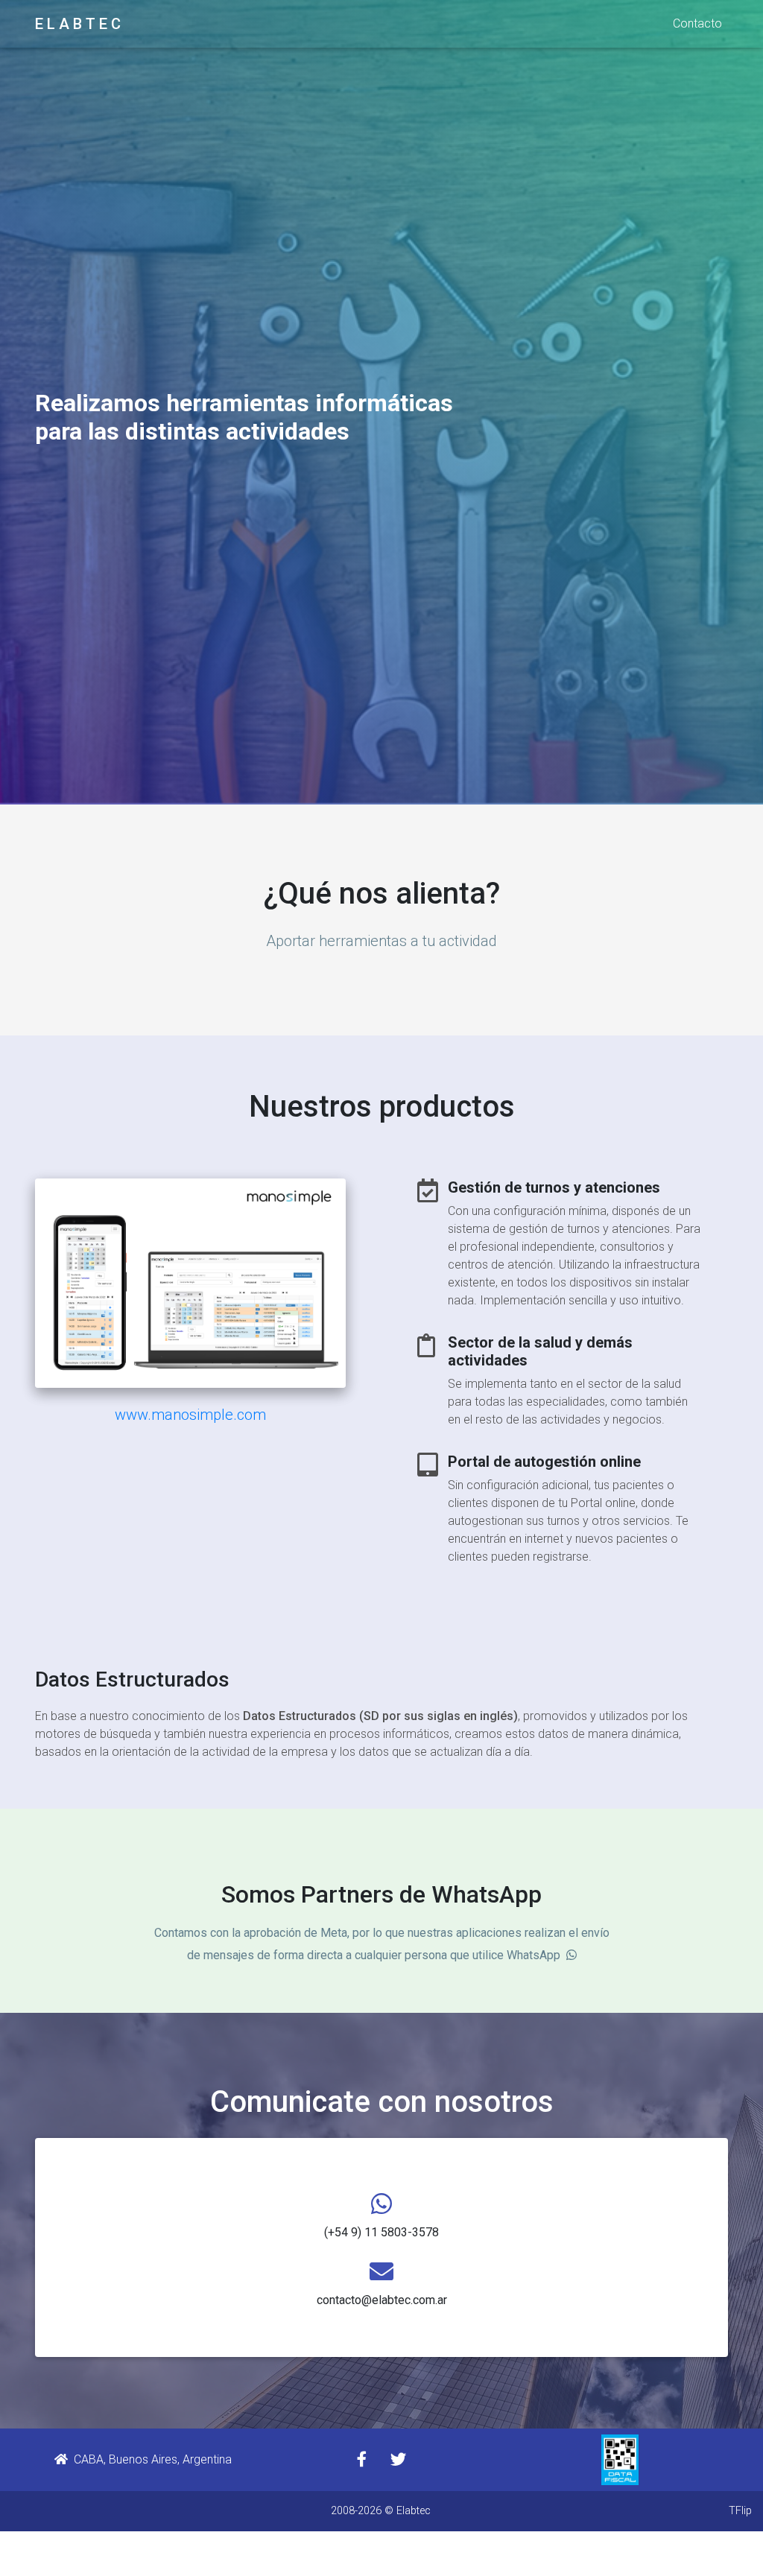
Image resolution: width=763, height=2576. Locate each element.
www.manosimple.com (190, 1415)
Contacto (697, 23)
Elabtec (414, 2511)
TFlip (740, 2511)
